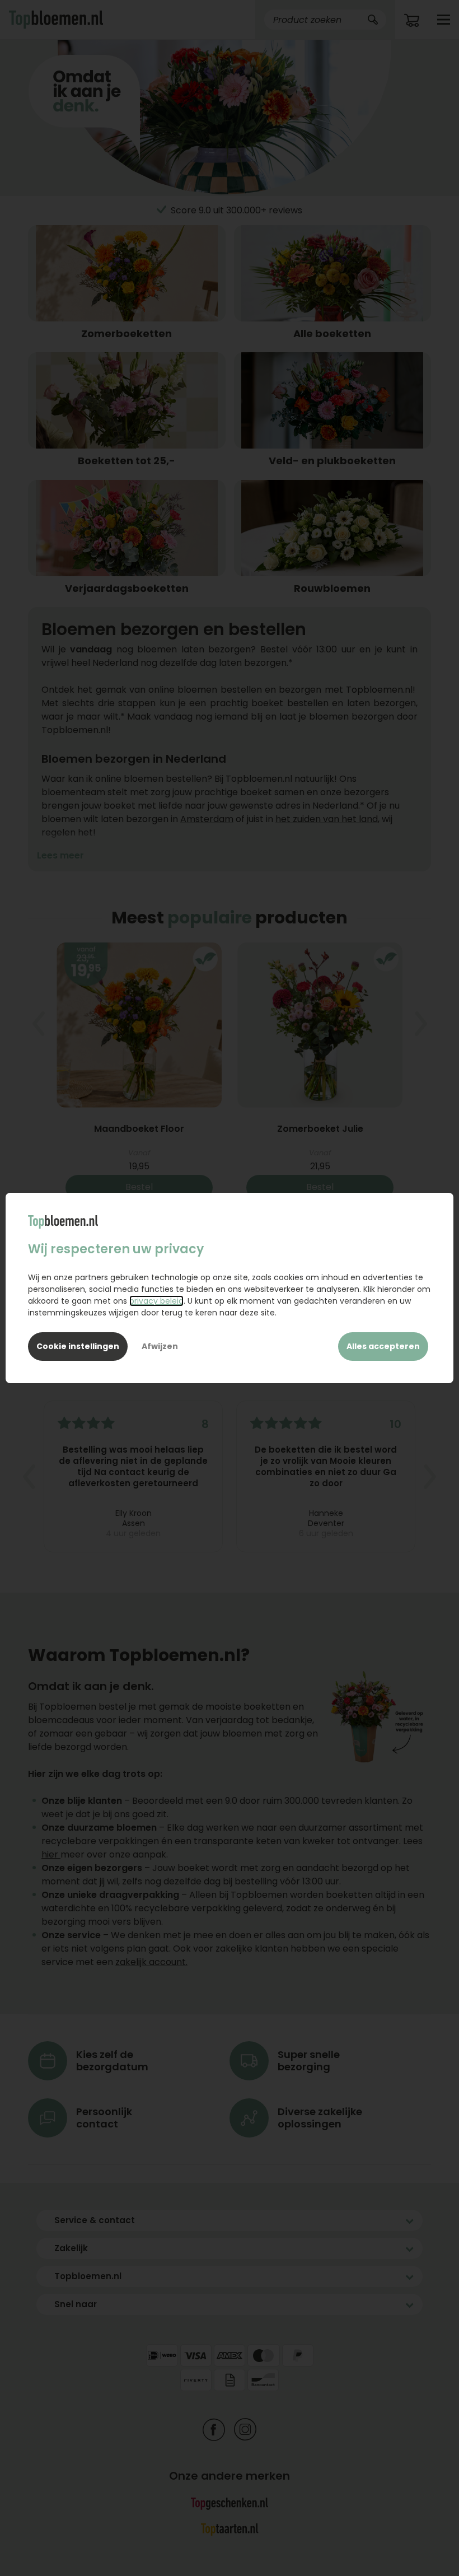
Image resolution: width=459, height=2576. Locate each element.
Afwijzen (160, 1346)
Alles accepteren (383, 1346)
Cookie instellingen (78, 1346)
